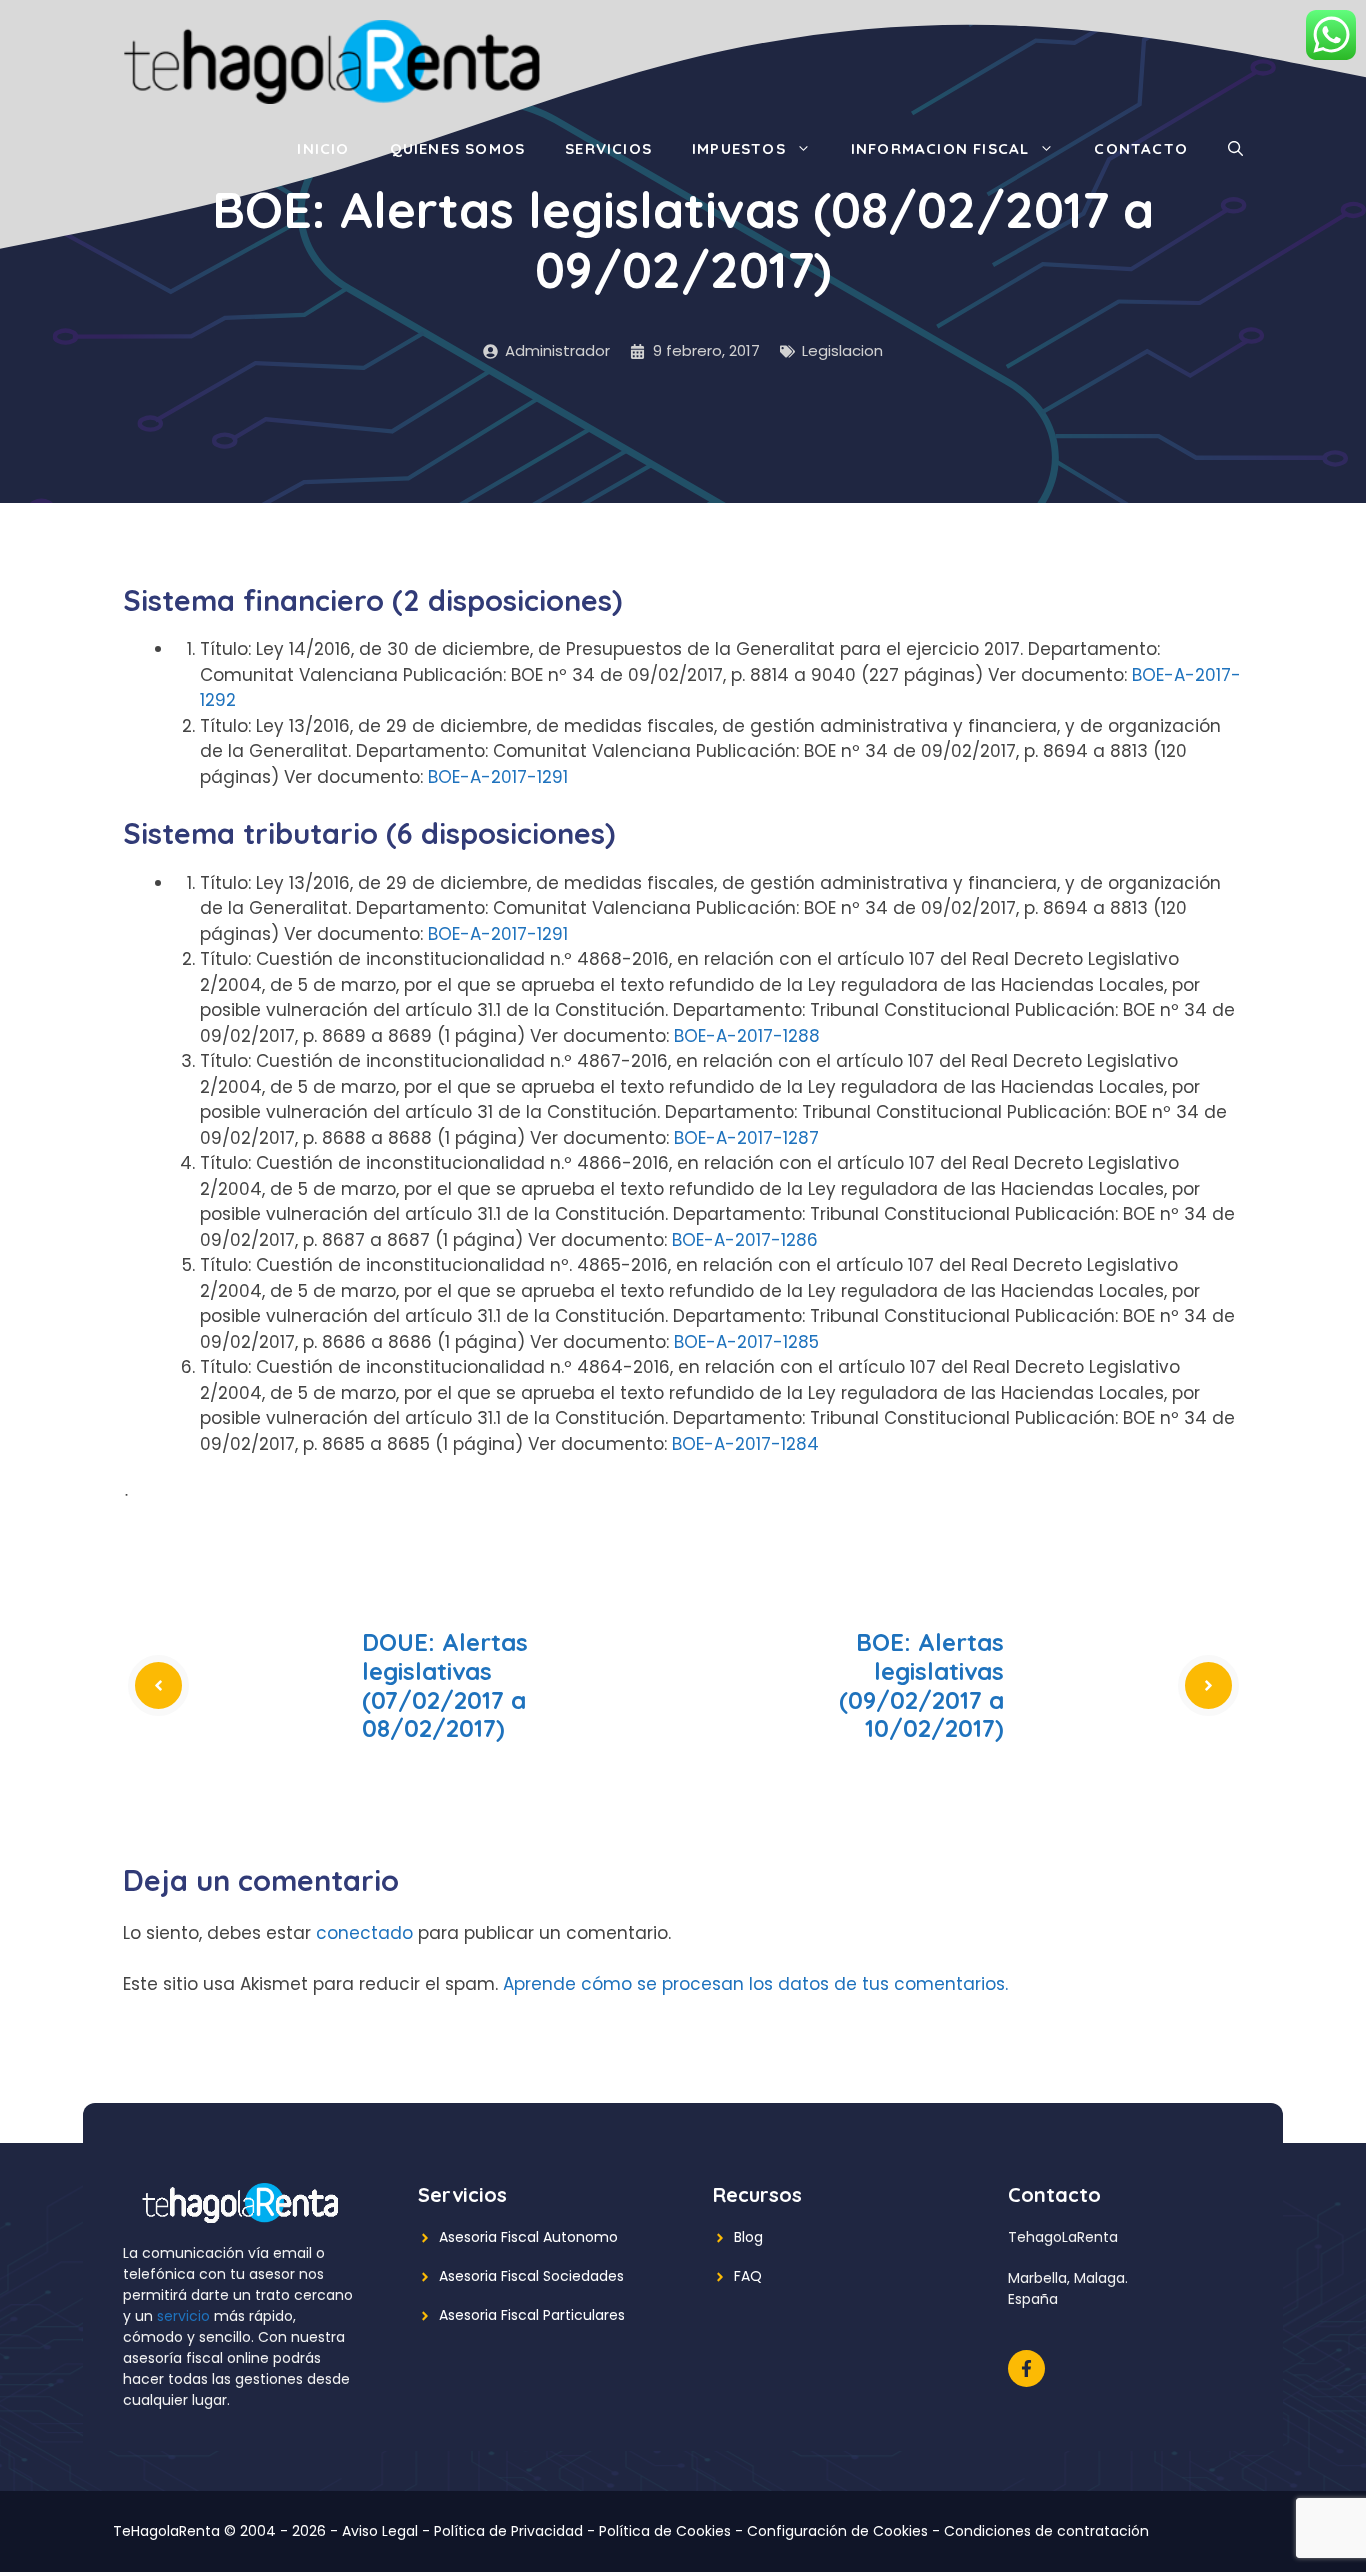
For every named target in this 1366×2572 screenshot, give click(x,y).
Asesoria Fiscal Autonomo (528, 2237)
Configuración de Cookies (837, 2531)
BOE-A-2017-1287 (746, 1138)
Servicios (608, 148)
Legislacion (842, 350)
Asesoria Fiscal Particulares (532, 2315)
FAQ (748, 2276)
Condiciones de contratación (1046, 2531)
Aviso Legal (380, 2531)
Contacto (1141, 148)
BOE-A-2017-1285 (746, 1342)
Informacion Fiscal (940, 148)
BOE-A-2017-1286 (745, 1240)
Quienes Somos (458, 148)
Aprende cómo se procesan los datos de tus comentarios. (755, 1984)
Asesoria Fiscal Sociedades (531, 2276)
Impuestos (739, 148)
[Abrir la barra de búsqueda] (1235, 149)
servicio (183, 2316)
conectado (364, 1933)
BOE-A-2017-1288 (747, 1036)
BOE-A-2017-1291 (498, 777)
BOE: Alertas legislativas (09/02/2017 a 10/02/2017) (921, 1685)
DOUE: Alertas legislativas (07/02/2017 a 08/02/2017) (445, 1685)
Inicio (323, 148)
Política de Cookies (665, 2531)
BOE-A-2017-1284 (745, 1444)
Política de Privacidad (508, 2531)
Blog (748, 2237)
